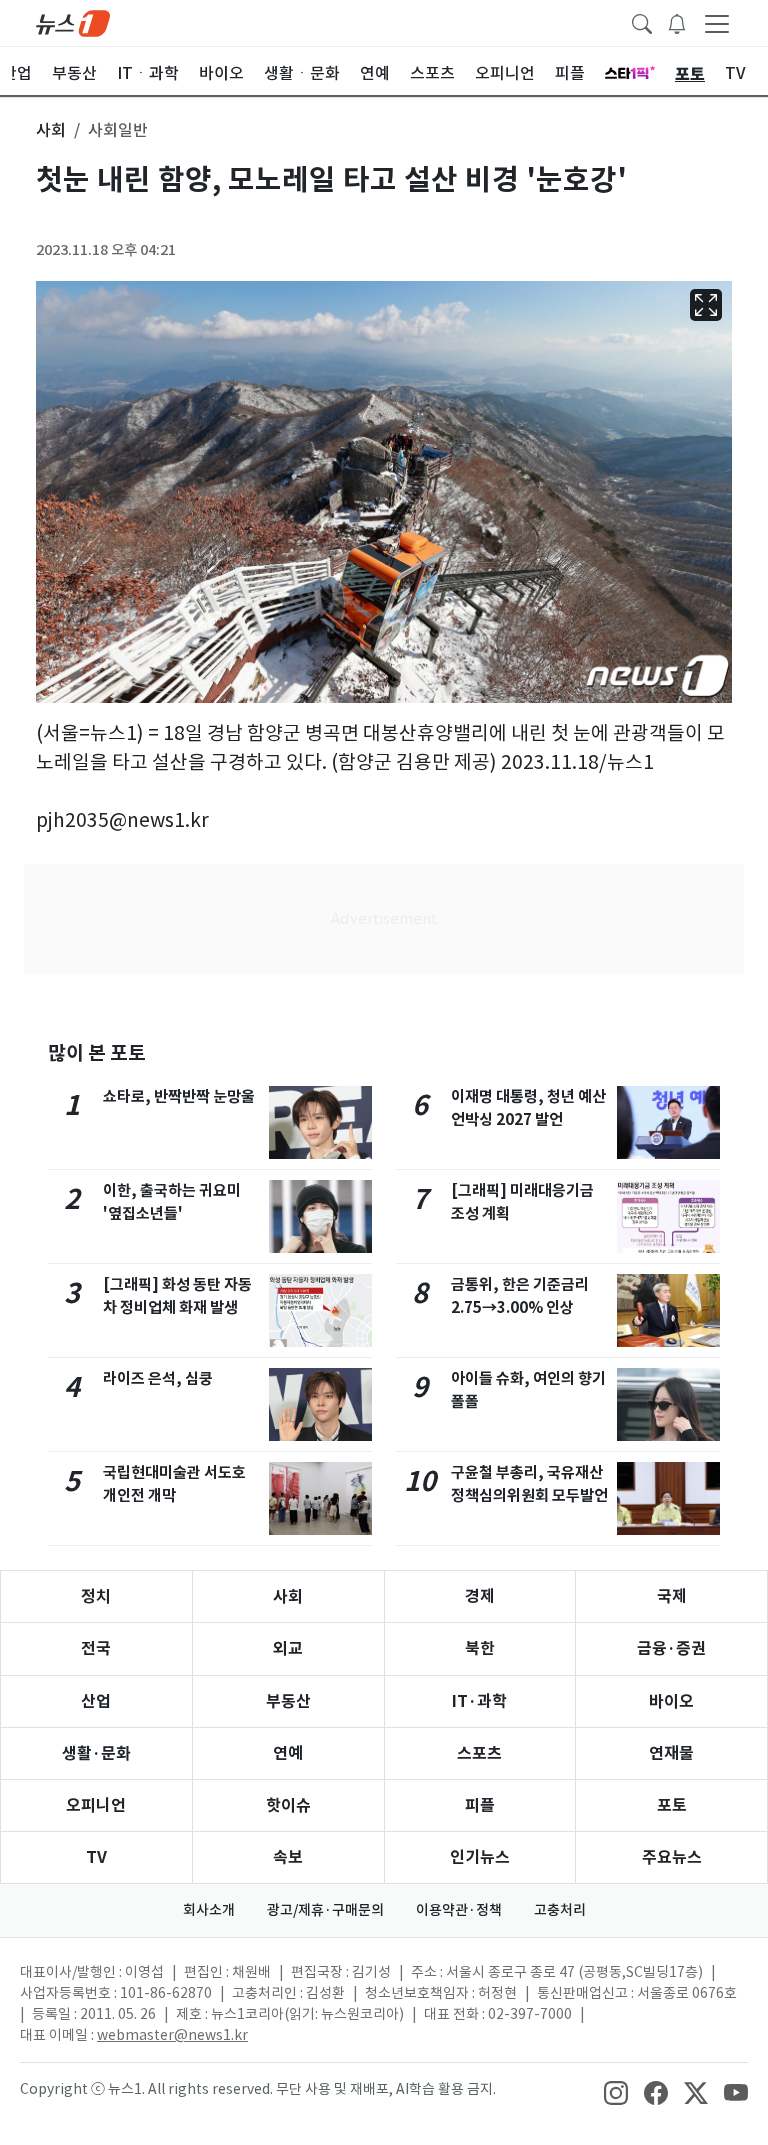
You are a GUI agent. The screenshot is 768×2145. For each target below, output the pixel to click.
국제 (672, 1596)
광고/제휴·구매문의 (325, 1910)
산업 (96, 1701)
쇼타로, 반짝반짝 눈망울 (179, 1096)
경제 (480, 1596)
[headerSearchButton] (642, 22)
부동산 (288, 1701)
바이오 (671, 1701)
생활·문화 (96, 1753)
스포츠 (479, 1753)
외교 (288, 1648)
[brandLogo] (73, 22)
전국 (96, 1648)
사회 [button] (51, 130)
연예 (288, 1753)
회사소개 (209, 1910)
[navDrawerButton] (717, 23)
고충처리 (560, 1910)
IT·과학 (479, 1701)
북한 (480, 1648)
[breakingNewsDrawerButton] (677, 22)
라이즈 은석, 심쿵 (158, 1378)
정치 (96, 1596)
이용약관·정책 (459, 1910)
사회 (288, 1596)
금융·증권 (671, 1648)
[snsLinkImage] (616, 2091)
